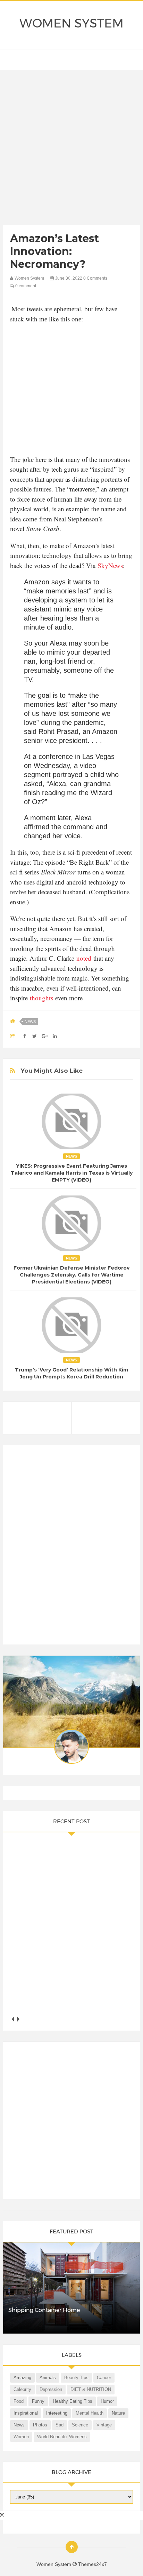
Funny (38, 2401)
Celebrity (22, 2389)
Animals (48, 2378)
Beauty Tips (76, 2378)
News (30, 1022)
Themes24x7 (92, 2564)
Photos (40, 2425)
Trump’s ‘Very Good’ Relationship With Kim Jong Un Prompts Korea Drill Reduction (71, 1373)
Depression (51, 2389)
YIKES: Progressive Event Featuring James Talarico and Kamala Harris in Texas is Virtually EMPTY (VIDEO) (72, 1173)
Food (19, 2401)
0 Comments (95, 278)
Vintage (104, 2425)
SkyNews (110, 565)
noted (84, 958)
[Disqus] (71, 1548)
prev (13, 2019)
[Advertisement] (71, 149)
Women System (71, 23)
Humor (107, 2401)
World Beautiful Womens (62, 2437)
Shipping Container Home (44, 2310)
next (18, 2019)
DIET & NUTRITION (91, 2389)
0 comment (25, 286)
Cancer (104, 2378)
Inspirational (26, 2413)
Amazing (22, 2378)
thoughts (40, 998)
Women (21, 2437)
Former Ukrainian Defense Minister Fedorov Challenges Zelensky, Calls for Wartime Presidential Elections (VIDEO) (71, 1275)
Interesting (57, 2413)
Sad (60, 2425)
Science (80, 2425)
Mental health (90, 2413)
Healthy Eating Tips (73, 2401)
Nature (118, 2413)
